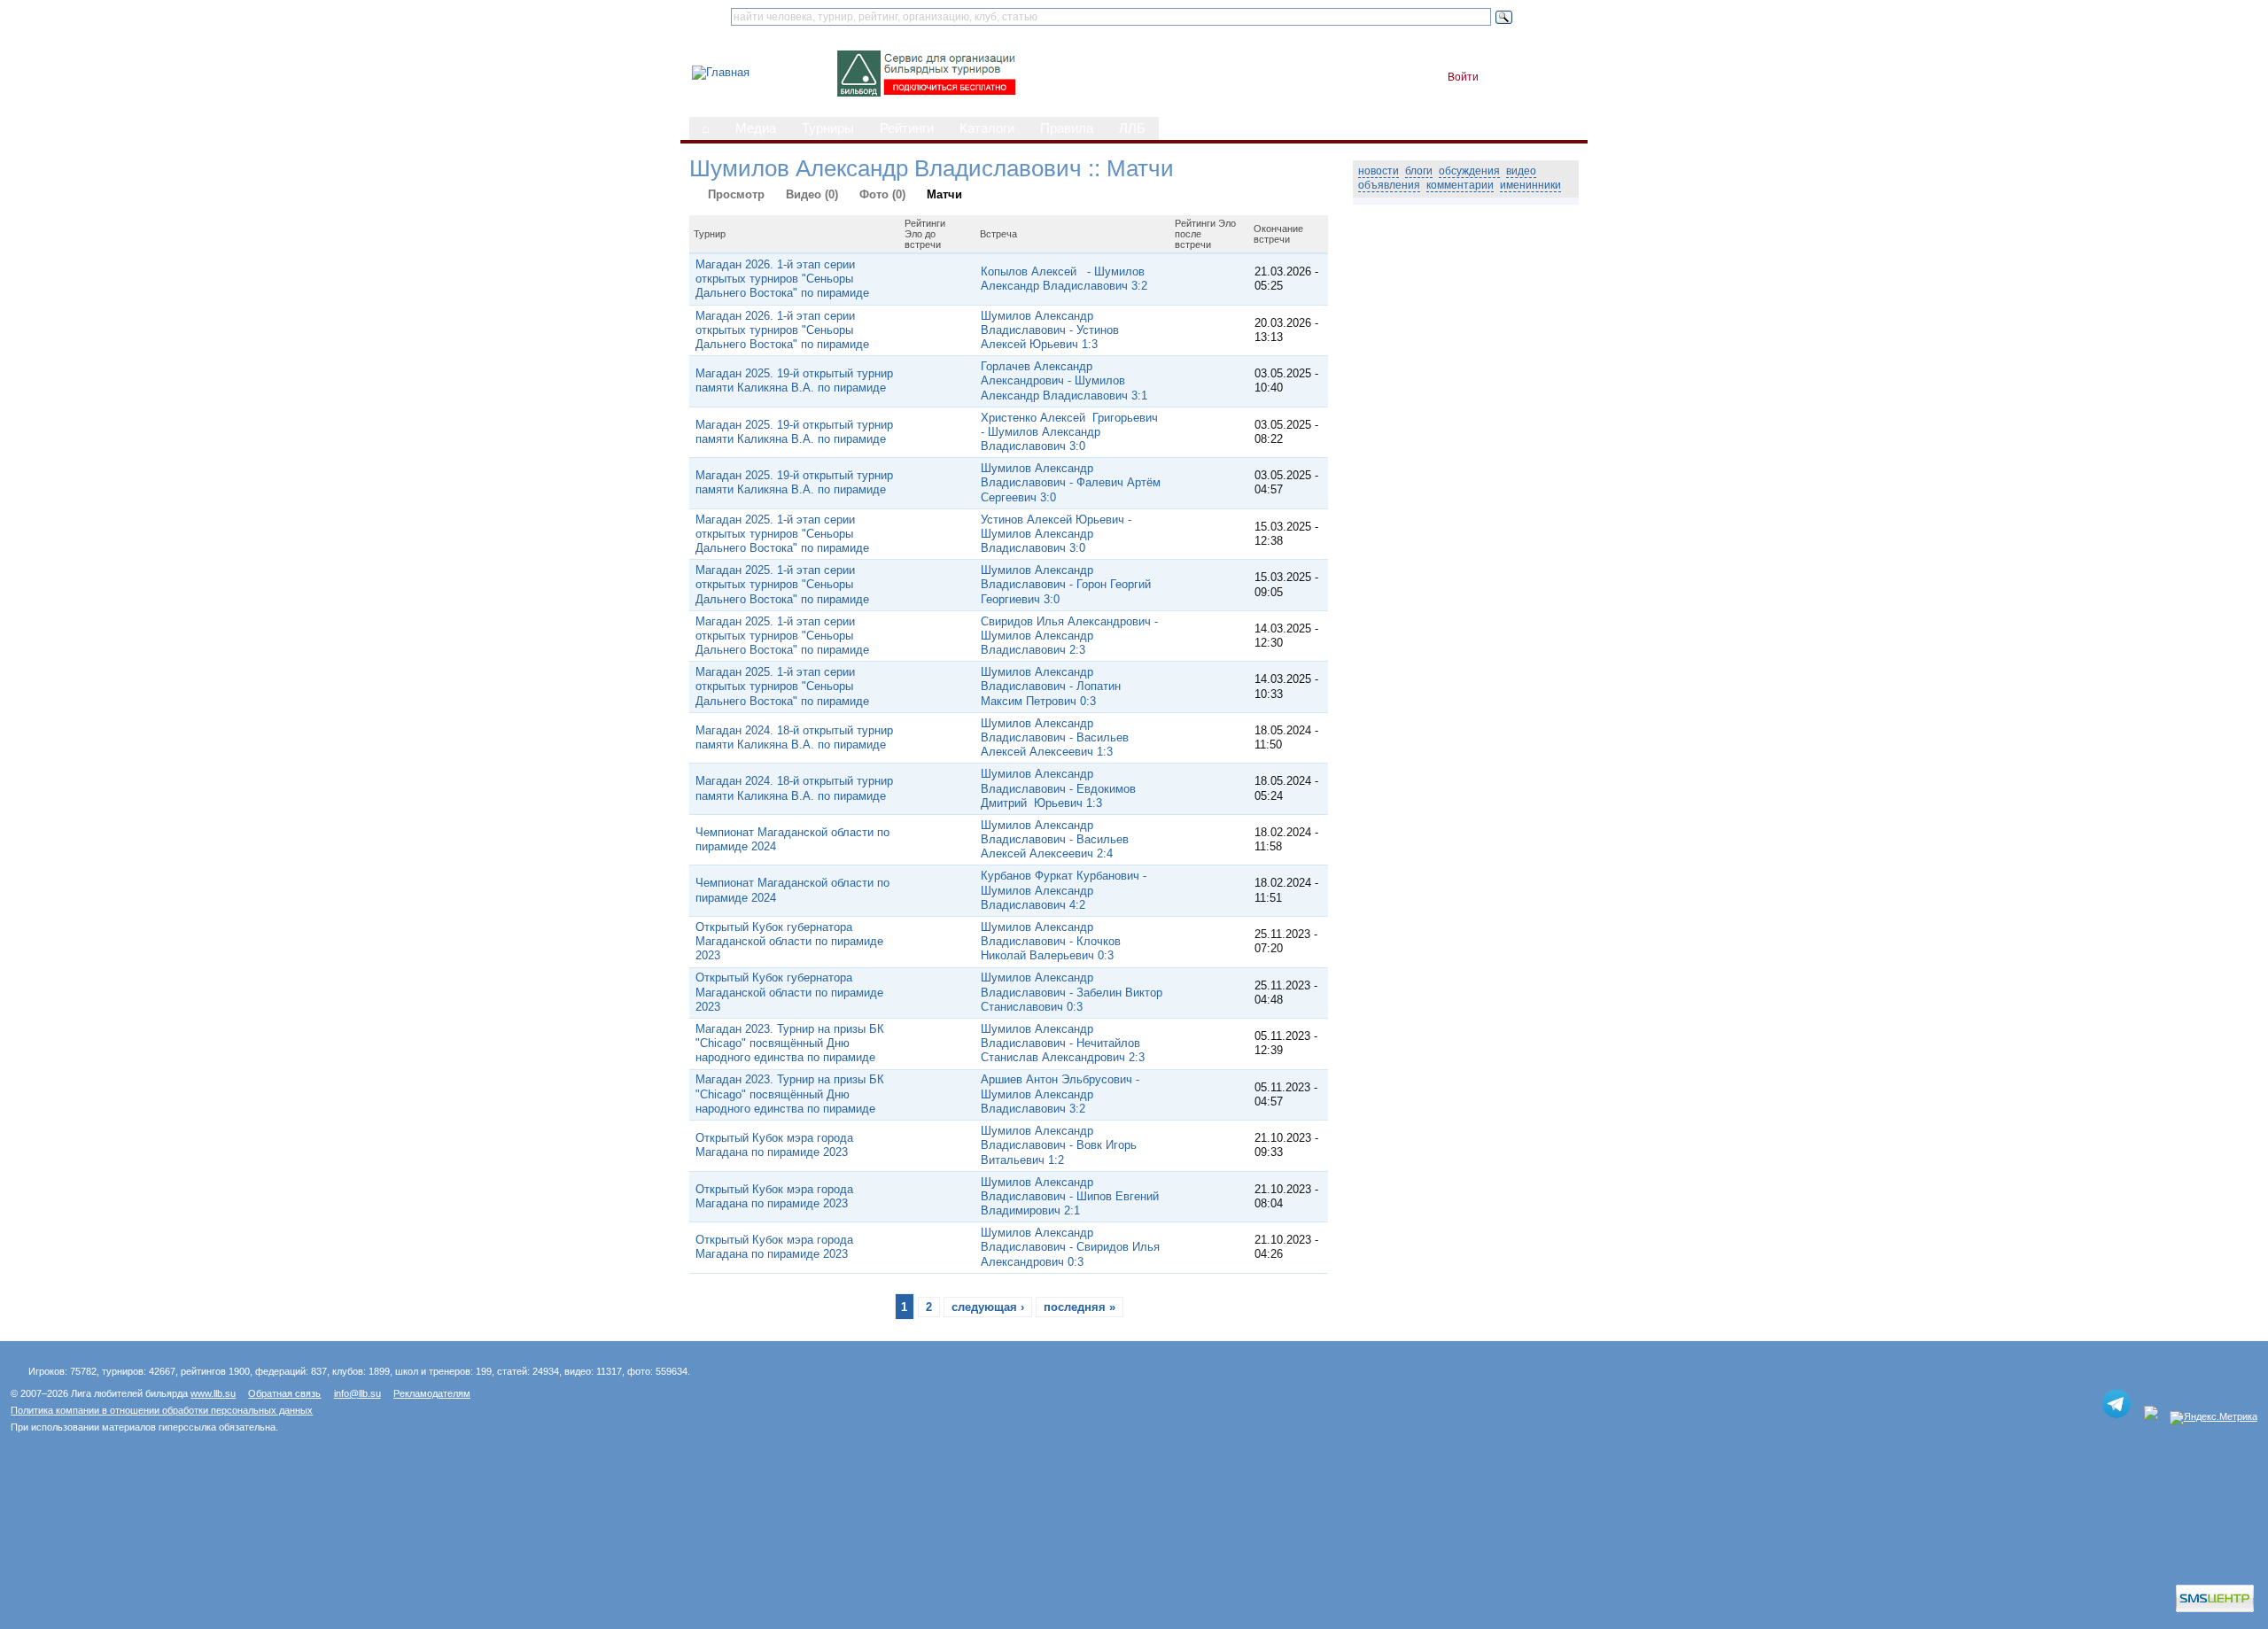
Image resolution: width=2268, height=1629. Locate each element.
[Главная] (721, 72)
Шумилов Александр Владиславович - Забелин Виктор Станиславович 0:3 (1072, 992)
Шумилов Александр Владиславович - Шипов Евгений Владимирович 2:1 (1070, 1197)
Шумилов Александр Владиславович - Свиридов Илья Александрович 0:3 (1070, 1247)
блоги (1419, 171)
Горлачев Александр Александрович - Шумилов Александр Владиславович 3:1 (1064, 381)
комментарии (1460, 185)
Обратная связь (284, 1393)
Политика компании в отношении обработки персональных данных (162, 1410)
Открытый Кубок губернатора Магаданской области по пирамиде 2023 (789, 942)
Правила (1067, 128)
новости (1379, 171)
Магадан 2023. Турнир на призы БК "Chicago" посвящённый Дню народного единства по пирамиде (790, 1043)
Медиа (756, 128)
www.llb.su (213, 1393)
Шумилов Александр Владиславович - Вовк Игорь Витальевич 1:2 (1059, 1145)
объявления (1389, 185)
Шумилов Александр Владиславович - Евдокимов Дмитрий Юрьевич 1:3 (1058, 788)
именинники (1530, 185)
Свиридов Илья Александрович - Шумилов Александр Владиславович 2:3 (1069, 636)
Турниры (828, 128)
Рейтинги (907, 128)
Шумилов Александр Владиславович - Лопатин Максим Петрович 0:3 (1051, 687)
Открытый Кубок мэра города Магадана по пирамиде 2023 (774, 1145)
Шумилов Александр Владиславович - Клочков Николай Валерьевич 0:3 (1051, 942)
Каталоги (987, 128)
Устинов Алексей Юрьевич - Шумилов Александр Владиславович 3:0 (1056, 534)
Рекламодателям (432, 1393)
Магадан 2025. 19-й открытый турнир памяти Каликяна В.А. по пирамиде (794, 380)
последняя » (1080, 1307)
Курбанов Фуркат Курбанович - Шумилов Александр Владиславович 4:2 (1064, 890)
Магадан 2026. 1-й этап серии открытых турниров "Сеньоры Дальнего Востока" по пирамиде (782, 279)
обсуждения (1469, 171)
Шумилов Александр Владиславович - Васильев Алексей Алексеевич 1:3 (1055, 738)
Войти (1463, 77)
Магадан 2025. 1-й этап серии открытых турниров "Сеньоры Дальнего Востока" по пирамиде (782, 534)
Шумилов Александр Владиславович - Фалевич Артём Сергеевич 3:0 (1071, 483)
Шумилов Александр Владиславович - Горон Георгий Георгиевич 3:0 (1066, 585)
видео (1521, 171)
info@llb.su (357, 1393)
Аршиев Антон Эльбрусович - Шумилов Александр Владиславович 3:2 (1060, 1094)
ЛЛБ (1132, 128)
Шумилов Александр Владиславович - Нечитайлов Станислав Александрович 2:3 (1063, 1043)
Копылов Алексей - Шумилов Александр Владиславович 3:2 (1064, 279)
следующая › (988, 1307)
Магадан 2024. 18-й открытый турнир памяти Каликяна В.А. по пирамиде (794, 737)
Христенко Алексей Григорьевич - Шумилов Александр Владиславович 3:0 (1069, 432)
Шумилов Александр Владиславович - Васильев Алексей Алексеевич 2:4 (1055, 840)
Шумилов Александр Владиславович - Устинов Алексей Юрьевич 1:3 (1050, 330)
